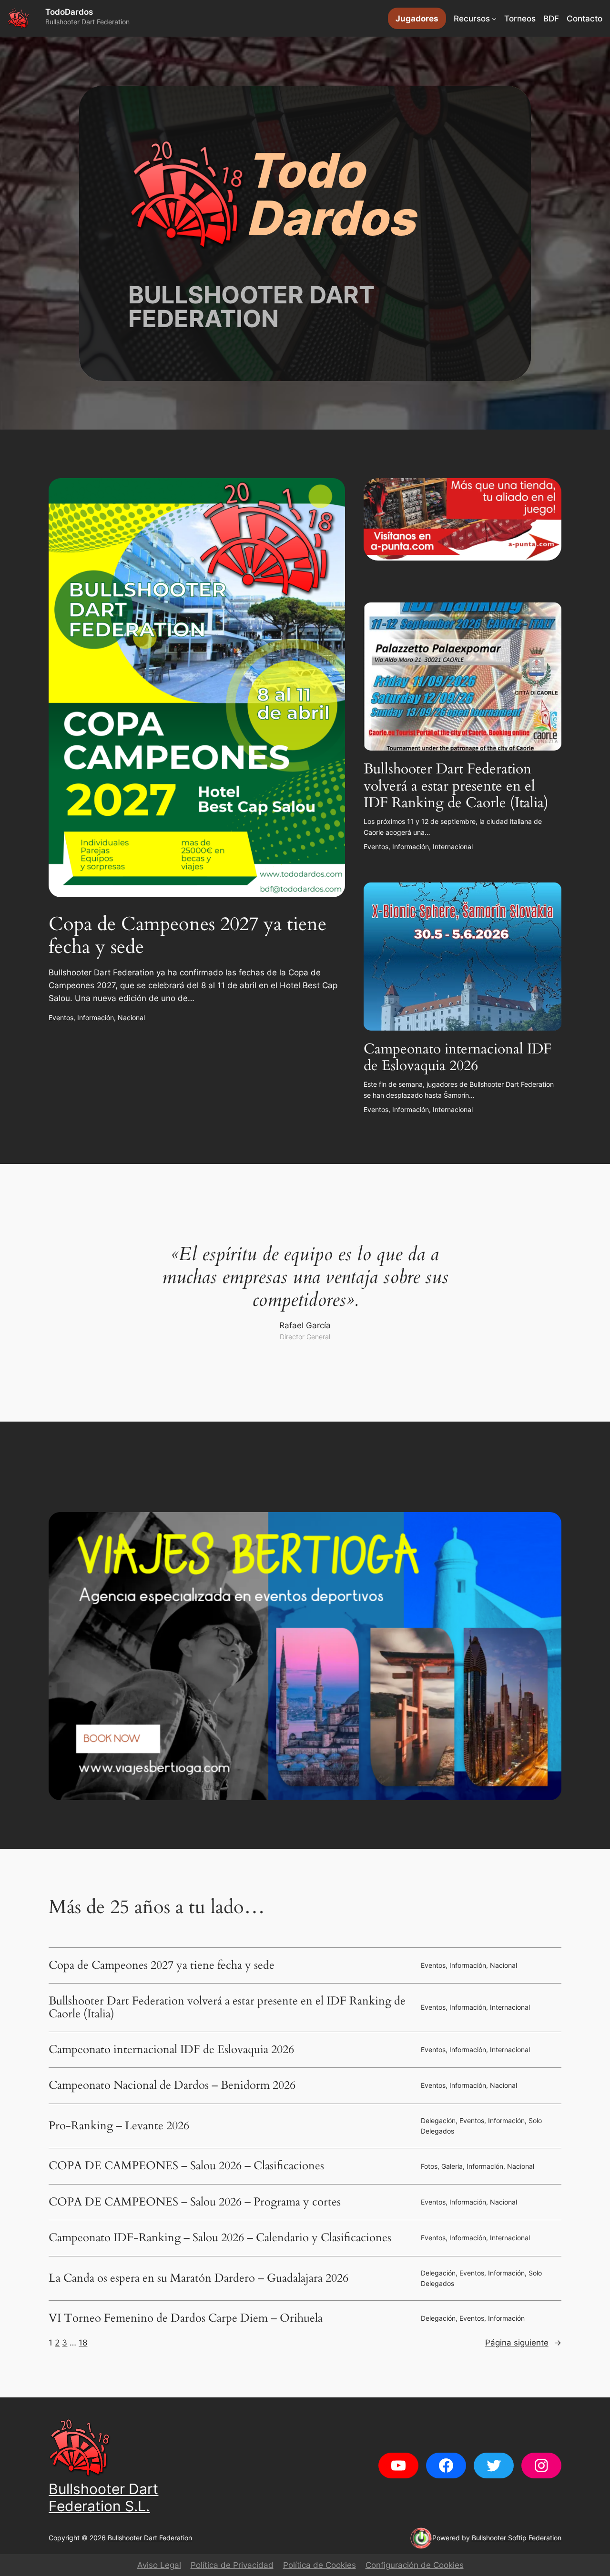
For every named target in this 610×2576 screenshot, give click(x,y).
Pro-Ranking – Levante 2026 (119, 2126)
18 (83, 2343)
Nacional (131, 1017)
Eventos (61, 1017)
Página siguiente (523, 2343)
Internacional (453, 847)
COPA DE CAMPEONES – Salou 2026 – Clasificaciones (186, 2166)
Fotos (429, 2166)
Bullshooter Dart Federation (150, 2538)
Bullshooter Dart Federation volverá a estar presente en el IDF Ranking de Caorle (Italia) (456, 787)
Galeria (452, 2166)
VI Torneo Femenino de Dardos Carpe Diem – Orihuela (186, 2318)
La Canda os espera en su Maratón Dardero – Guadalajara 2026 (198, 2278)
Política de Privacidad (232, 2565)
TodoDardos (69, 12)
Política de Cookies (320, 2565)
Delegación (438, 2120)
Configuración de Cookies (415, 2565)
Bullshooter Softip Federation (517, 2538)
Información (96, 1017)
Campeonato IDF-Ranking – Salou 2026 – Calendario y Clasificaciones (220, 2238)
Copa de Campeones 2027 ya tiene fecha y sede (188, 936)
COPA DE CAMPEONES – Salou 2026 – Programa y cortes (195, 2202)
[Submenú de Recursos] (494, 19)
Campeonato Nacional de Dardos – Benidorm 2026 (172, 2085)
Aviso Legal (159, 2565)
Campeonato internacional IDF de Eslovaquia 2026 (457, 1058)
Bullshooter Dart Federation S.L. (103, 2497)
